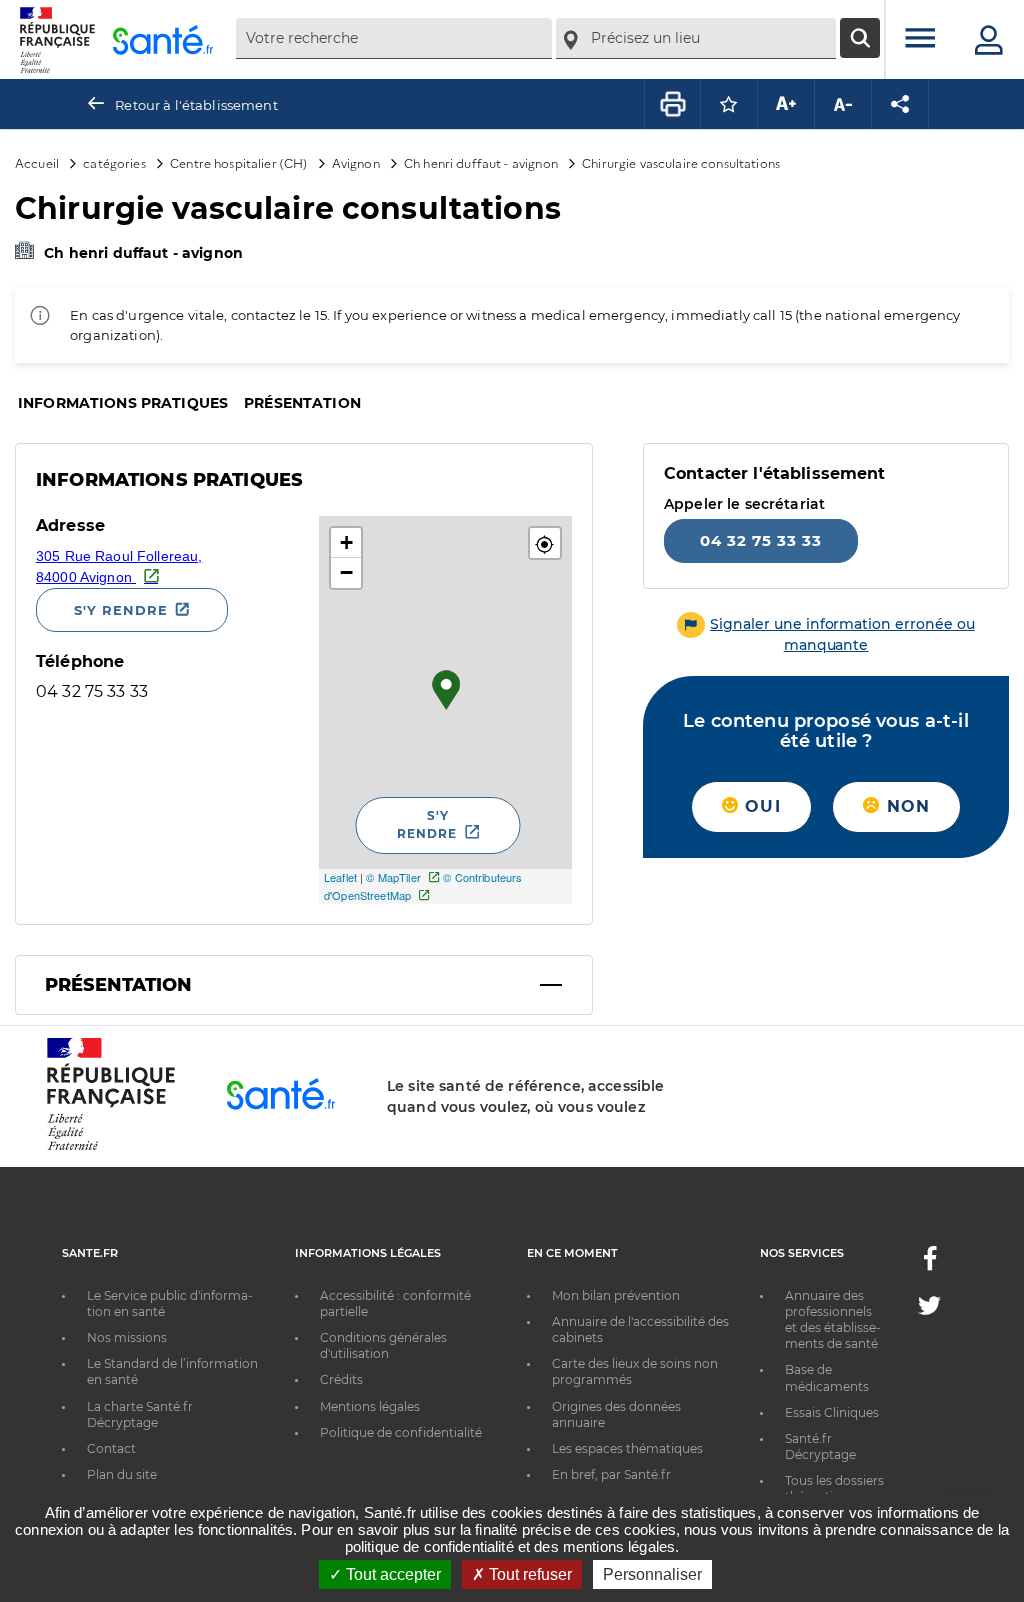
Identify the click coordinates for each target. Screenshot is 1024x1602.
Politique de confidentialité (401, 1432)
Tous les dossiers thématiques (834, 1488)
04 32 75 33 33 (761, 540)
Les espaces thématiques (627, 1448)
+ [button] (346, 542)
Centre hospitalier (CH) (238, 162)
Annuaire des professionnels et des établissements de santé (833, 1320)
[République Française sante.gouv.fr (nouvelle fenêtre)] (111, 1147)
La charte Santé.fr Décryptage (140, 1414)
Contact (111, 1448)
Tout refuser (528, 1574)
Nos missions (127, 1337)
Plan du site (122, 1474)
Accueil (37, 162)
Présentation (302, 403)
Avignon (356, 162)
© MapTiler (393, 877)
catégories (114, 162)
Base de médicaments (827, 1377)
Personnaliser (652, 1574)
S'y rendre (121, 610)
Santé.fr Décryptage (820, 1446)
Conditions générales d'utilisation (383, 1345)
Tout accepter (391, 1574)
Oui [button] (760, 806)
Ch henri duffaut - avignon (481, 162)
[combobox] (394, 38)
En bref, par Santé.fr (611, 1474)
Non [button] (905, 806)
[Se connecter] (989, 40)
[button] (545, 543)
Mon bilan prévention (616, 1295)
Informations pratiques (123, 403)
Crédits (341, 1379)
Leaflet (340, 877)
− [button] (346, 572)
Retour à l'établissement (196, 105)
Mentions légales (370, 1406)
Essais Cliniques (832, 1412)
